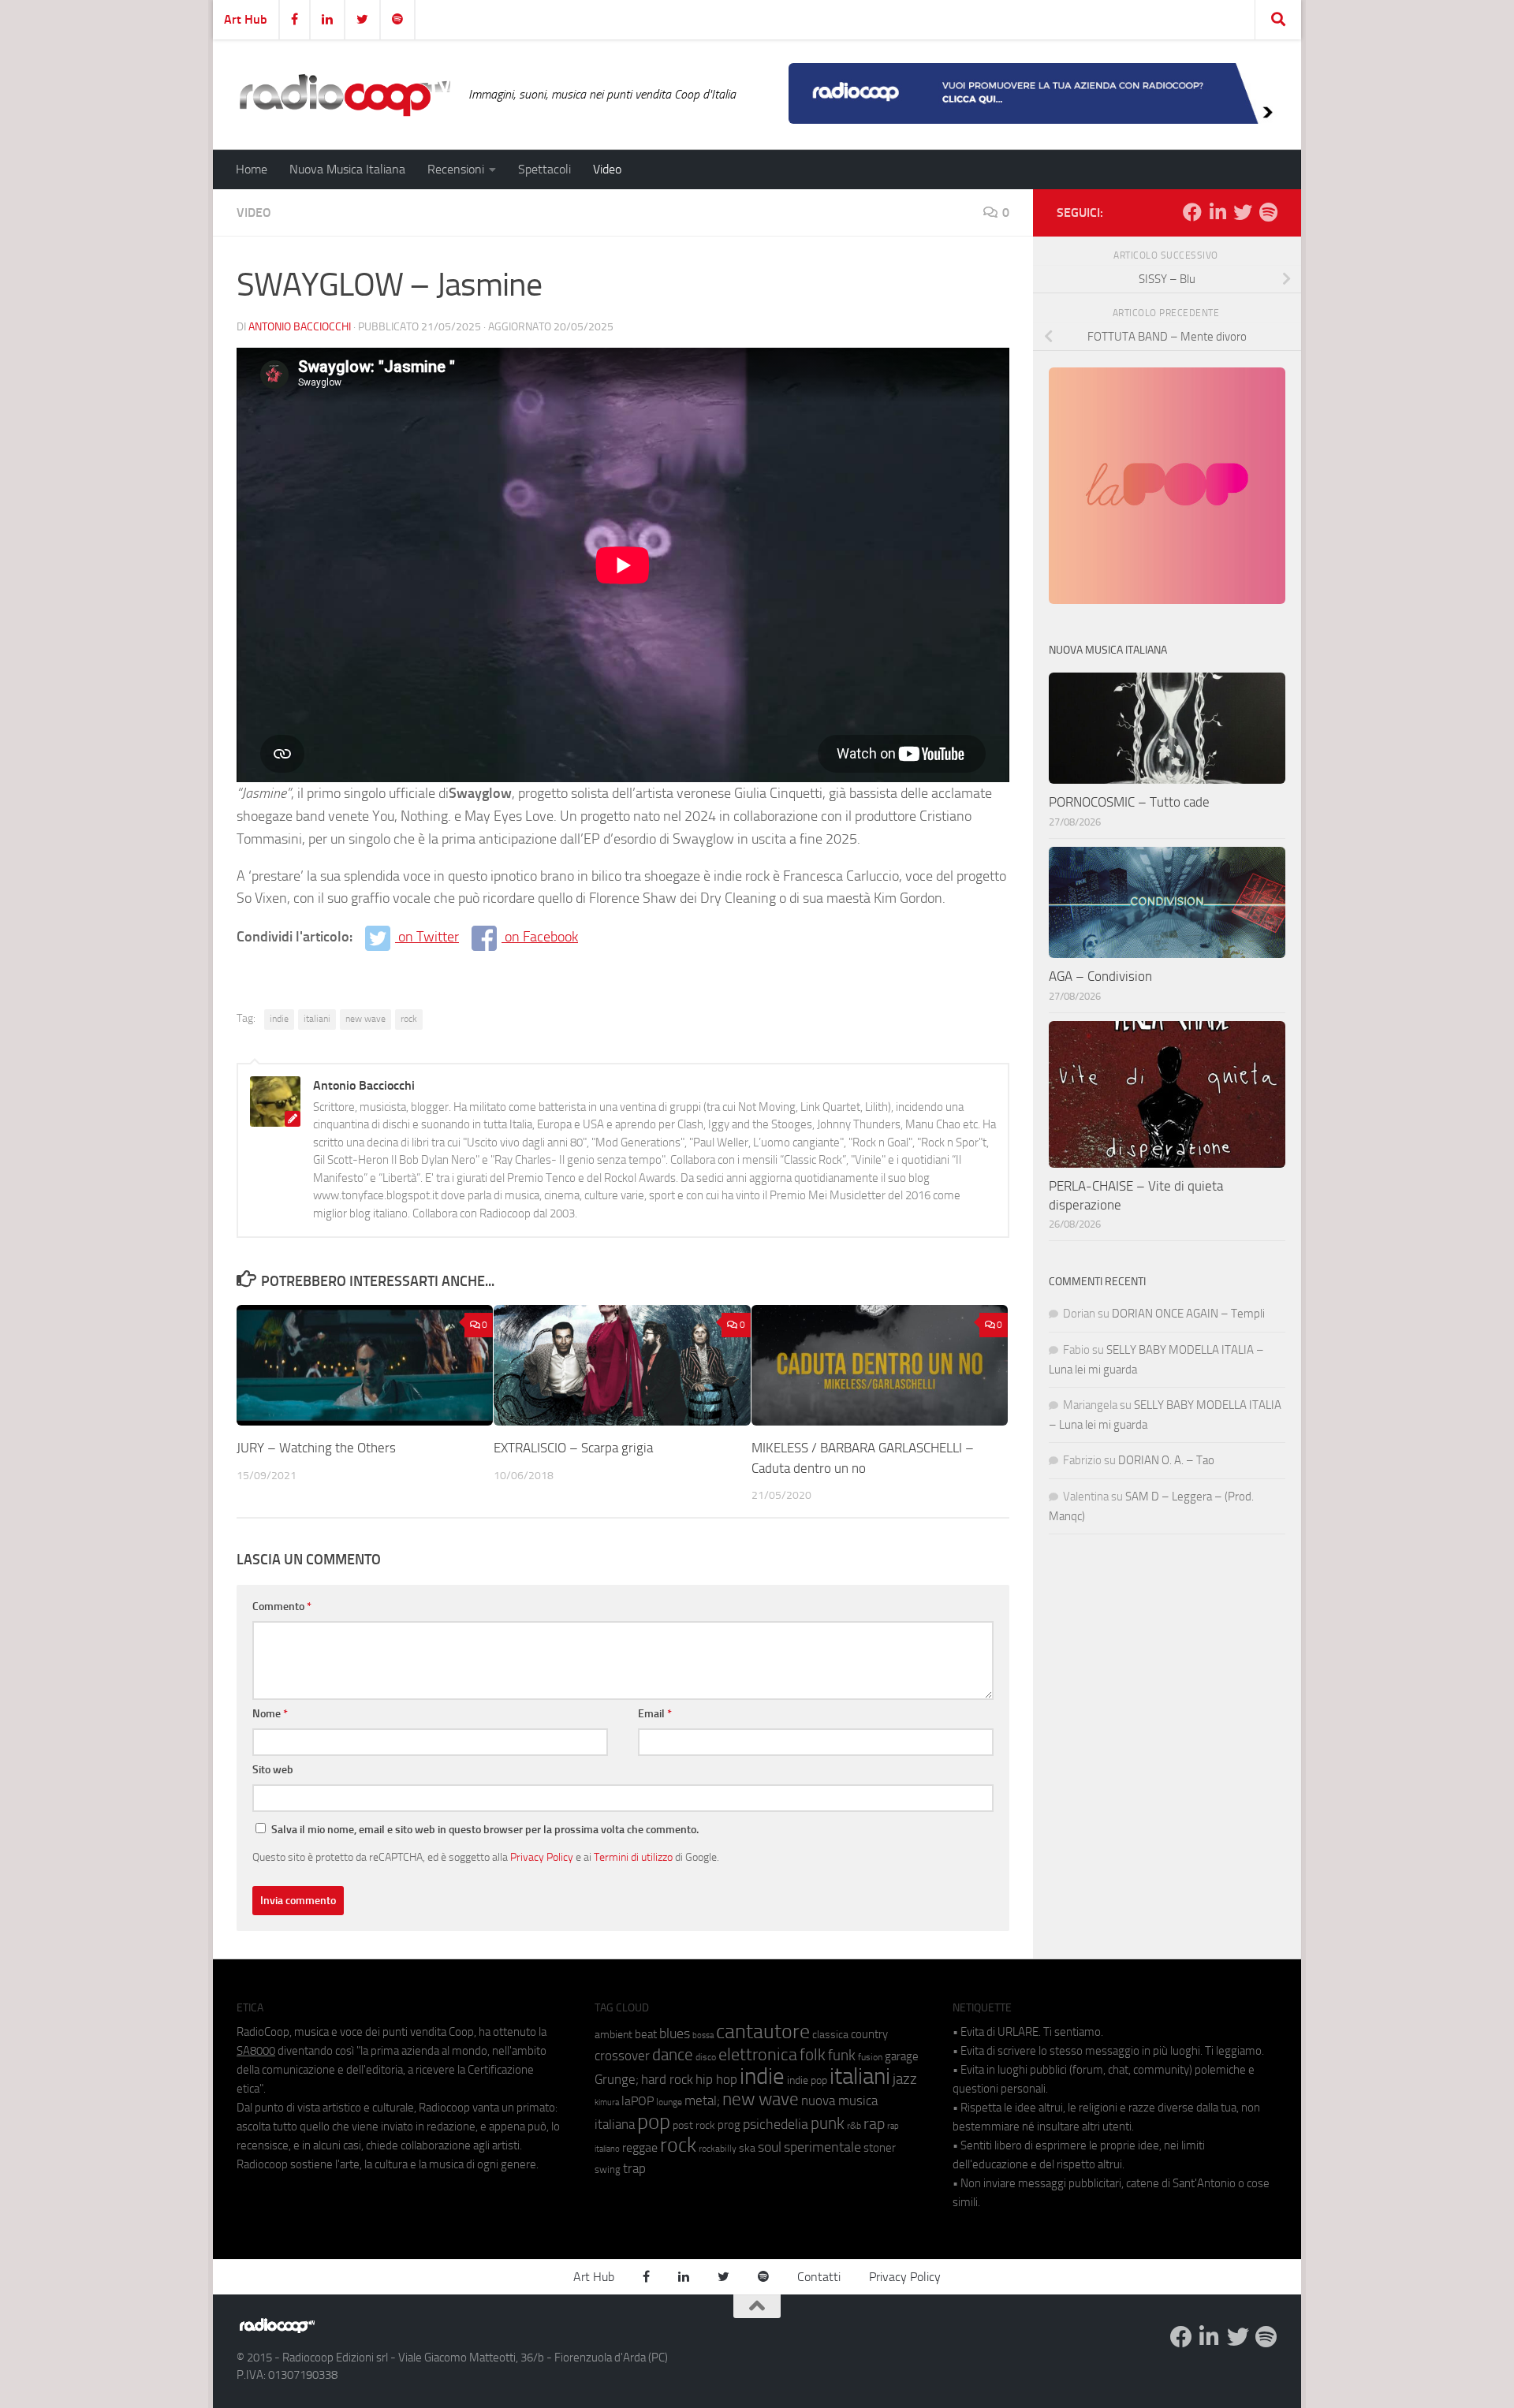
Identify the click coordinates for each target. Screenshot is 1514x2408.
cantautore (763, 2032)
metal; (702, 2101)
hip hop (716, 2079)
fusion (870, 2057)
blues (675, 2033)
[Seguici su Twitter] (1243, 212)
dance (673, 2054)
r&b (854, 2125)
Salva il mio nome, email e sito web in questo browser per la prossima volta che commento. (485, 1830)
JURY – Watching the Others (316, 1448)
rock (409, 1019)
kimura (607, 2102)
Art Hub (246, 19)
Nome (270, 1714)
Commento (282, 1607)
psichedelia (776, 2124)
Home (252, 169)
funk (842, 2056)
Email (655, 1714)
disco (706, 2057)
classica (830, 2035)
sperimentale (822, 2147)
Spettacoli (544, 169)
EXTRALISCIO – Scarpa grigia (573, 1448)
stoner (880, 2148)
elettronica (758, 2054)
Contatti (819, 2277)
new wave (365, 1019)
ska (747, 2148)
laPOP (638, 2101)
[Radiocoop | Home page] (345, 95)
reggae (640, 2147)
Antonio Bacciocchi (300, 327)
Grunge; (617, 2080)
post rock (694, 2125)
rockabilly (718, 2149)
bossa (703, 2035)
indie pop (807, 2080)
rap (874, 2124)
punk (828, 2123)
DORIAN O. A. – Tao (1166, 1460)
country (869, 2034)
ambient (613, 2035)
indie (279, 1019)
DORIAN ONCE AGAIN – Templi (1188, 1314)
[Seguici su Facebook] (1192, 212)
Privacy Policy (542, 1857)
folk (813, 2055)
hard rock (667, 2080)
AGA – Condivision (1100, 976)
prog (729, 2125)
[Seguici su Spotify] (1268, 212)
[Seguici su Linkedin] (1218, 212)
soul (770, 2147)
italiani (317, 1019)
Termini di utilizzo (633, 1857)
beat (646, 2034)
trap (634, 2168)
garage (902, 2056)
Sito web (273, 1770)
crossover (622, 2056)
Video (607, 169)
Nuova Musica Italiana (347, 169)
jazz (905, 2079)
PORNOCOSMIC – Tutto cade (1129, 802)
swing (608, 2169)
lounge (669, 2102)
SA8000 (256, 2051)
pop (654, 2122)
